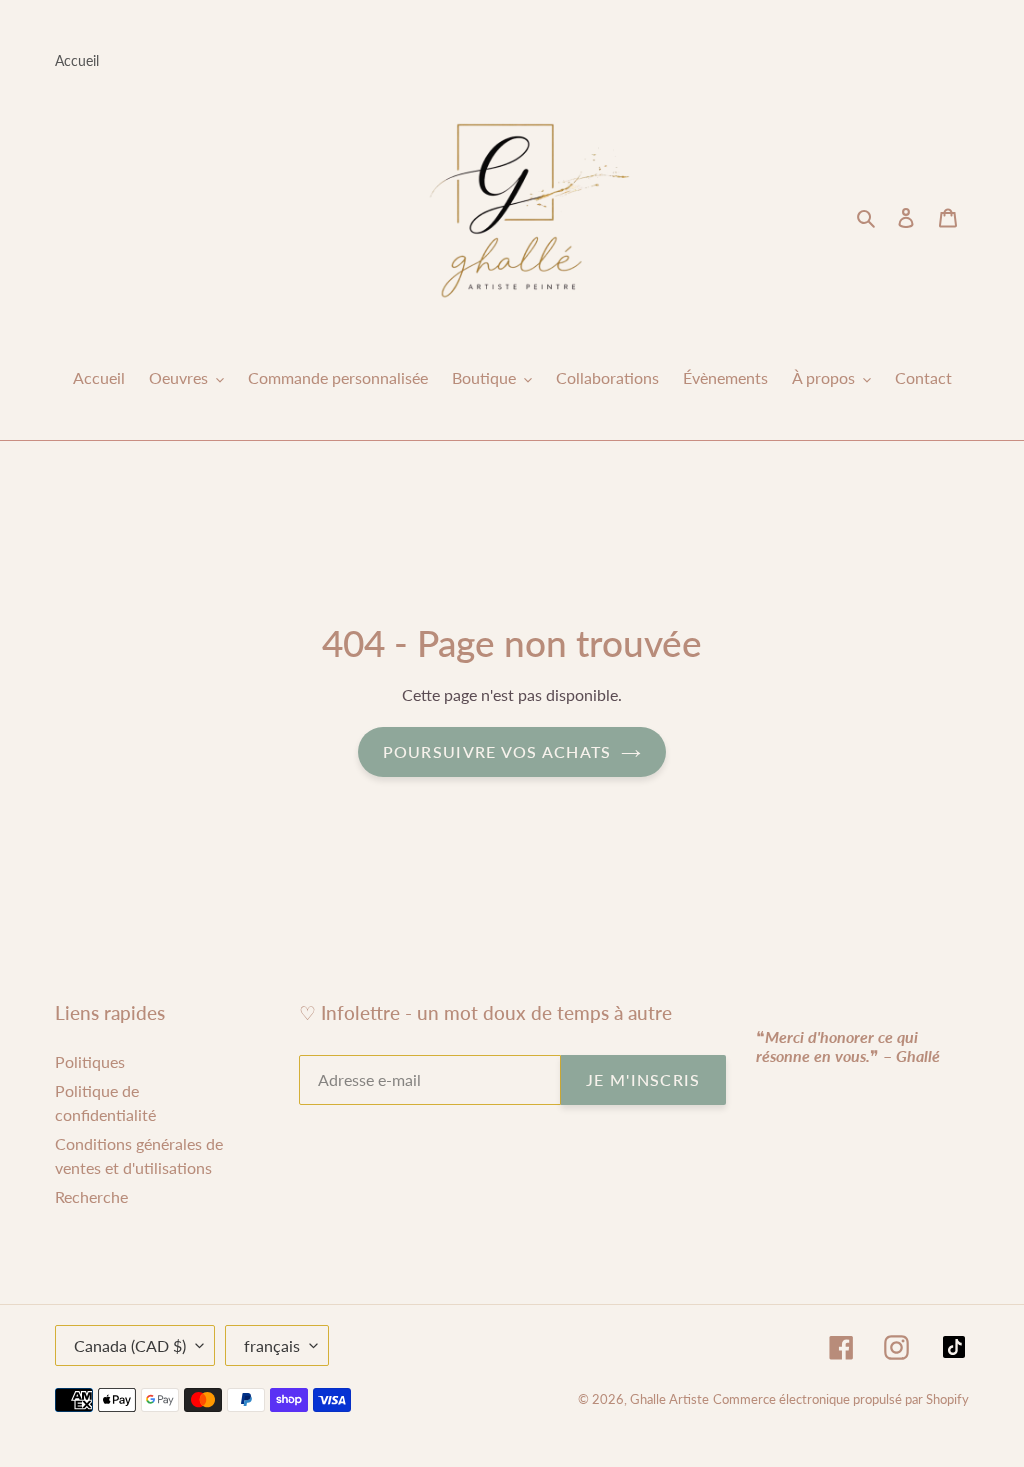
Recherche (91, 1196)
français (272, 1345)
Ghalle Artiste (669, 1399)
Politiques (90, 1061)
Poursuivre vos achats (497, 751)
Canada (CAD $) (130, 1345)
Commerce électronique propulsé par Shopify (841, 1399)
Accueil (77, 60)
